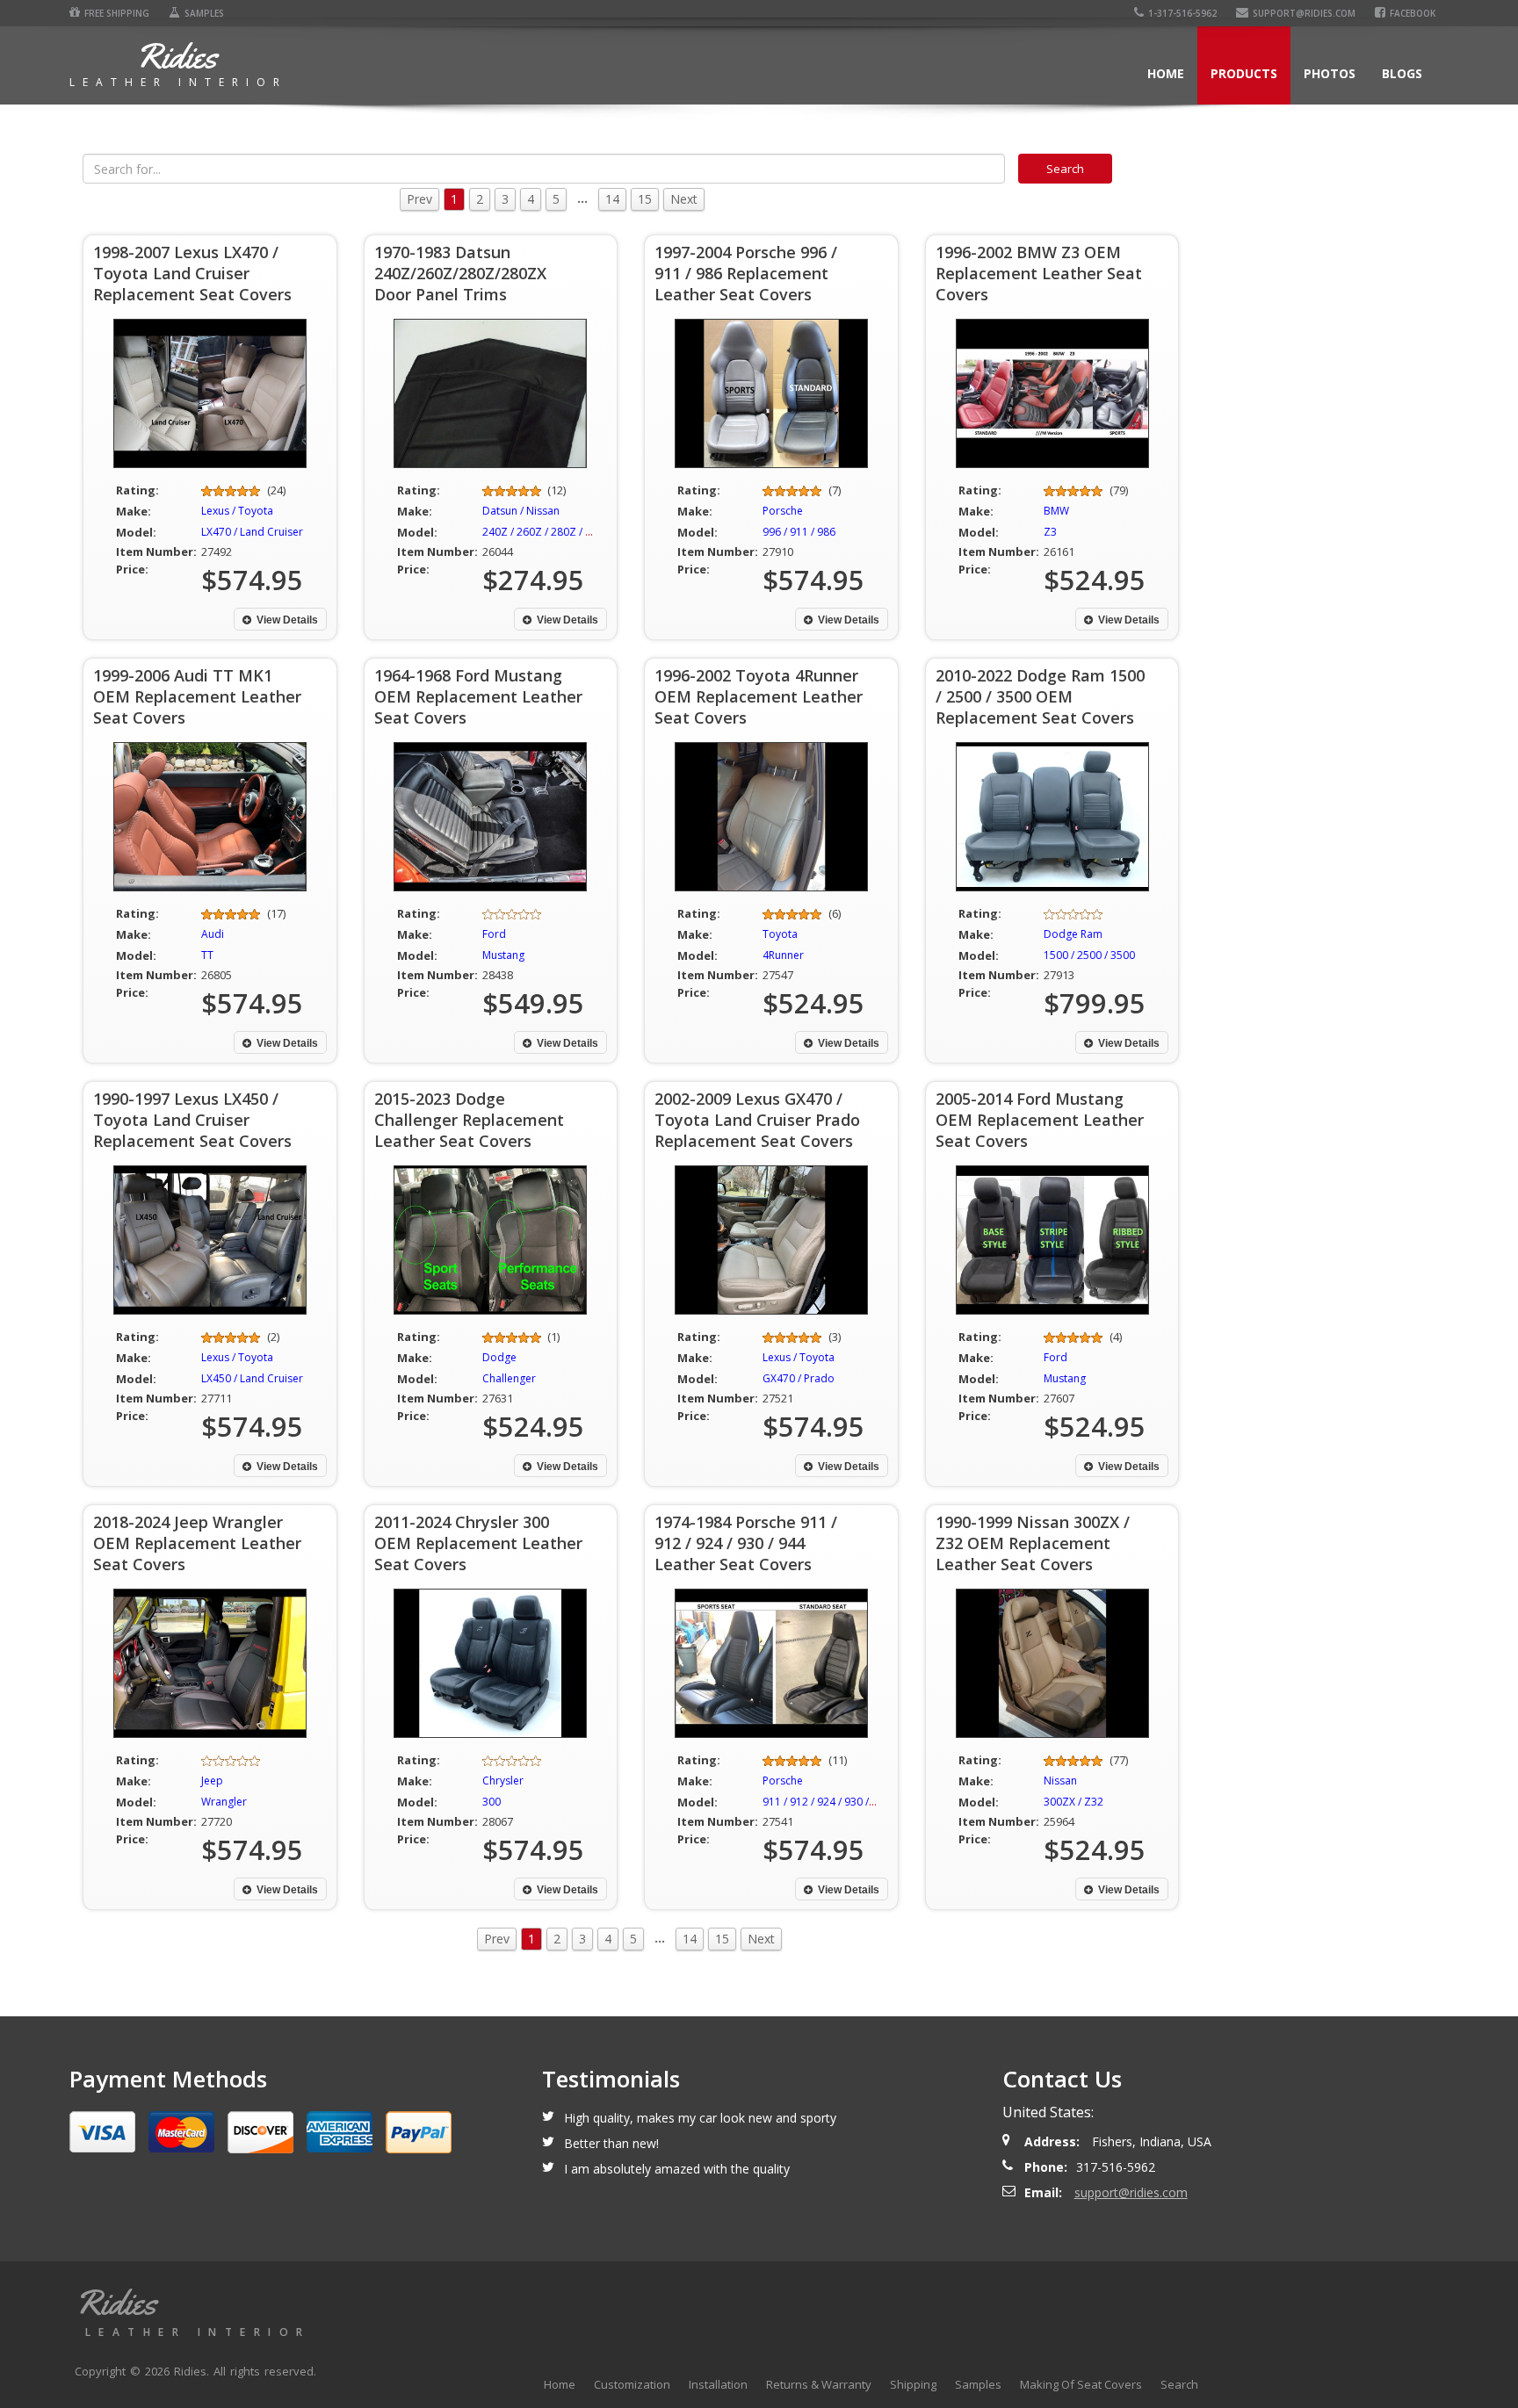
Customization (632, 2384)
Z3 (1050, 532)
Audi (213, 934)
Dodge (499, 1357)
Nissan (1060, 1781)
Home (1166, 73)
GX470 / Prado (799, 1378)
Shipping (913, 2384)
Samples (204, 13)
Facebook (1413, 13)
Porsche (783, 511)
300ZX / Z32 (1073, 1802)
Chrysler (503, 1781)
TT (207, 955)
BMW (1056, 511)
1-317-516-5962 (1182, 13)
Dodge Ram (1073, 934)
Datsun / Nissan (521, 511)
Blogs (1402, 73)
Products (1244, 73)
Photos (1330, 73)
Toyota (780, 934)
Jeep (212, 1781)
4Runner (783, 955)
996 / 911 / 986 (799, 532)
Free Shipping (117, 13)
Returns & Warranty (819, 2384)
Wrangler (224, 1802)
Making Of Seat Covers (1081, 2384)
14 (612, 199)
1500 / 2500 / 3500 (1089, 955)
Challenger (509, 1378)
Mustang (503, 955)
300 (492, 1802)
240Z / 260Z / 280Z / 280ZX (549, 532)
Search (1179, 2384)
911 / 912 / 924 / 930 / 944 (826, 1802)
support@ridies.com (1304, 13)
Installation (718, 2384)
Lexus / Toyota (237, 511)
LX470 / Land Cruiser (252, 532)
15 (645, 199)
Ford (494, 934)
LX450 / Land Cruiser (252, 1378)
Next (684, 199)
